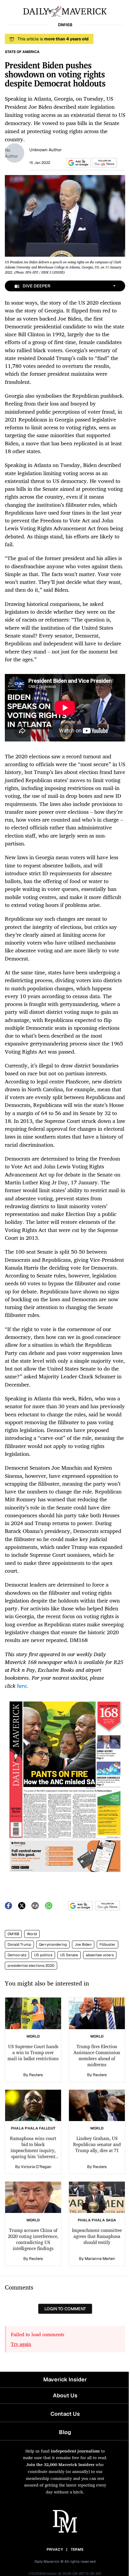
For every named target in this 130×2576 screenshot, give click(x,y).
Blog (65, 2432)
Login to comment (65, 2309)
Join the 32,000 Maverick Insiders (60, 2464)
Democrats (17, 1955)
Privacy (55, 2549)
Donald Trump (19, 1945)
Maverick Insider (65, 2379)
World (32, 1934)
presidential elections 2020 (31, 1966)
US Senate (69, 1955)
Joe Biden (83, 1945)
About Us (65, 2395)
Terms (77, 2549)
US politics (43, 1955)
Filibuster (107, 1945)
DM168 (13, 1934)
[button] (77, 163)
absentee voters (100, 1955)
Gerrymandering (53, 1945)
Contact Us (65, 2414)
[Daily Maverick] (65, 11)
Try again (21, 2344)
